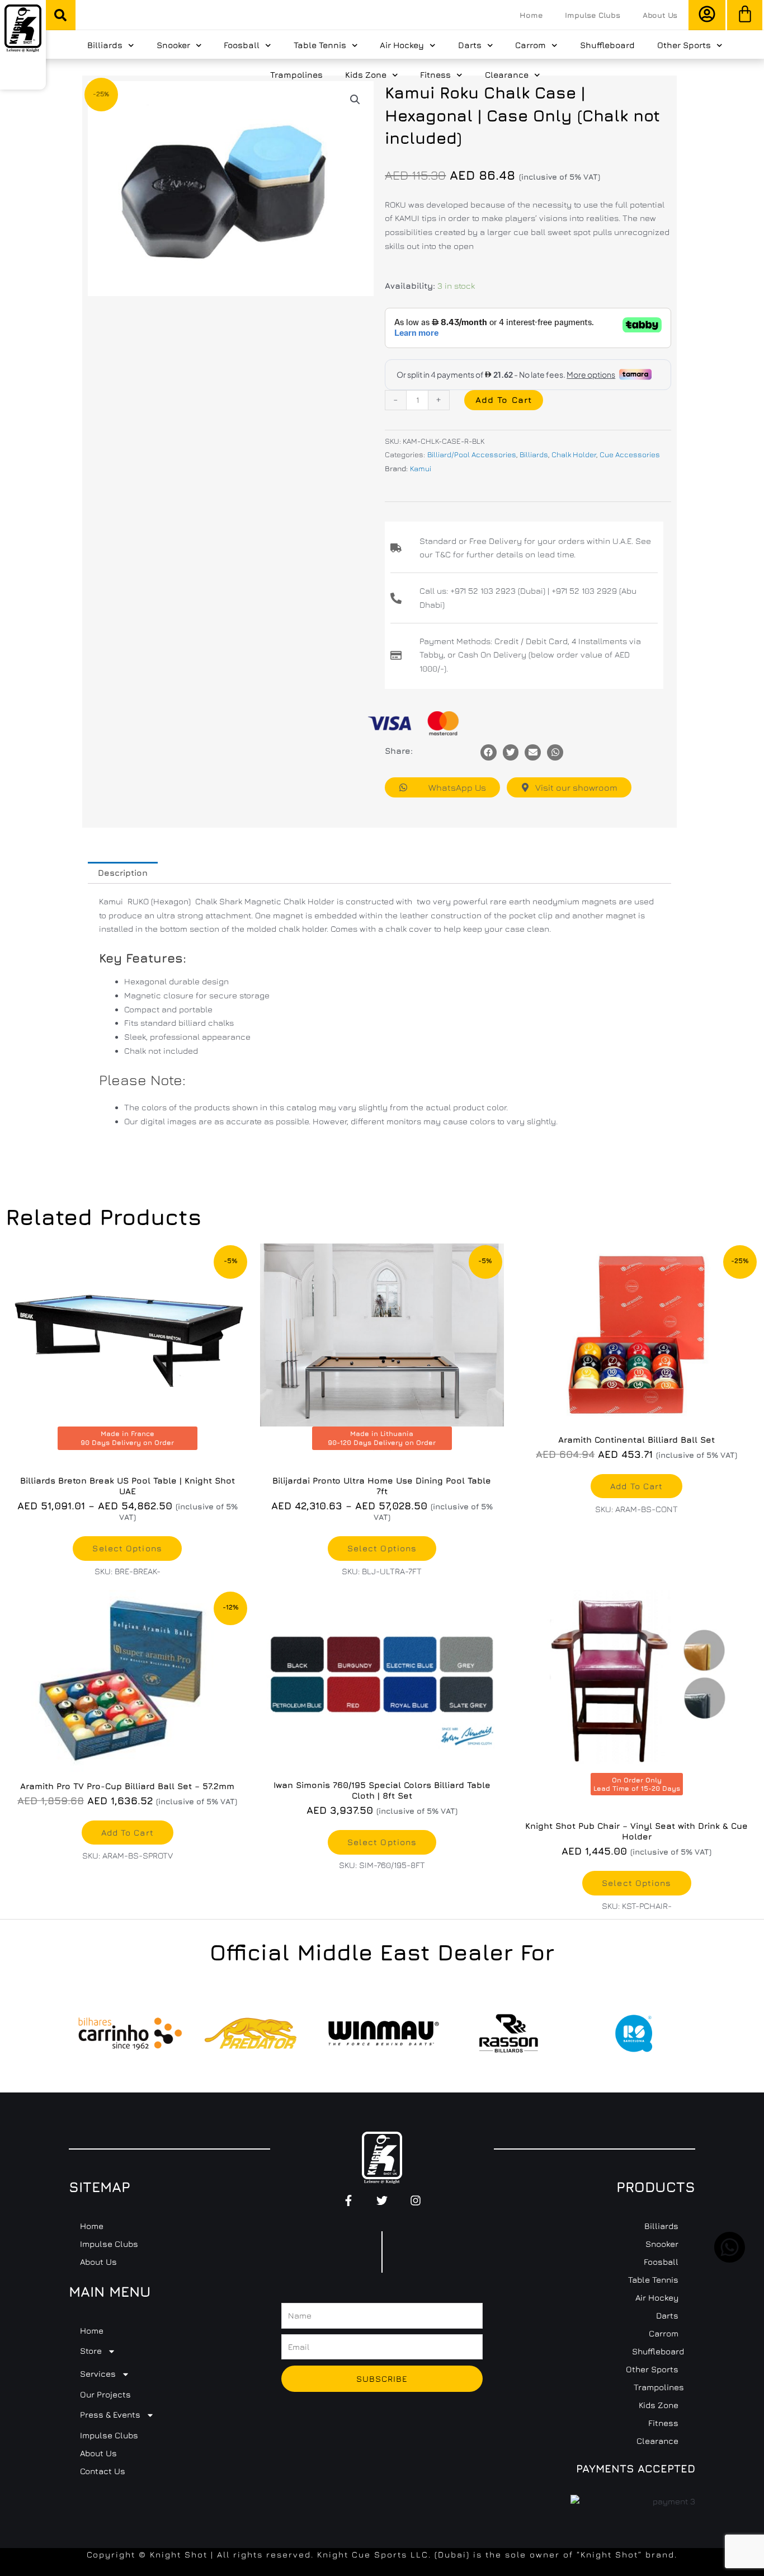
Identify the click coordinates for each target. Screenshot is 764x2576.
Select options (127, 1548)
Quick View (636, 1416)
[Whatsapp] (555, 752)
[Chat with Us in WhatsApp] (730, 2260)
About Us (660, 15)
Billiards (105, 45)
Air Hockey (402, 45)
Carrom (530, 45)
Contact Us (103, 2471)
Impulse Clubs (592, 15)
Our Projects (105, 2394)
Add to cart (504, 400)
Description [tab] (123, 873)
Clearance (507, 75)
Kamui (421, 468)
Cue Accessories (630, 454)
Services (98, 2374)
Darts (470, 45)
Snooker (173, 45)
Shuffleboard (607, 45)
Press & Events (110, 2415)
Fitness (435, 75)
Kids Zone (366, 75)
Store (91, 2351)
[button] (60, 15)
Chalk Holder (574, 454)
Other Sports (684, 45)
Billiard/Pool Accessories (472, 454)
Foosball (242, 45)
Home (531, 15)
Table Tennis (320, 45)
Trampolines (296, 75)
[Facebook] (489, 752)
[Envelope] (533, 752)
